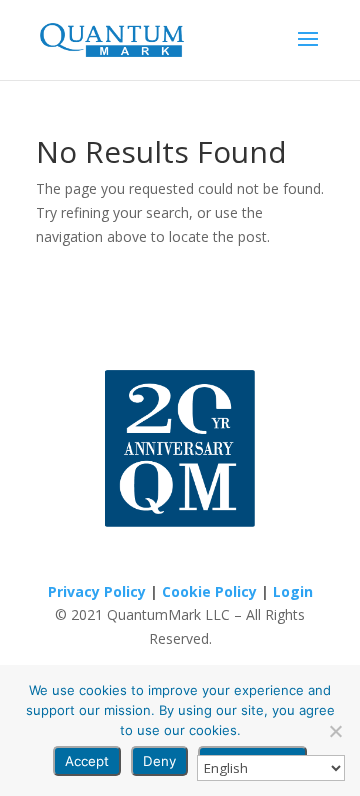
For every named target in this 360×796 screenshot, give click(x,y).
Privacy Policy (97, 591)
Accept (87, 761)
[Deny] (335, 731)
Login (293, 591)
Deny (159, 761)
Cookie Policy (209, 591)
